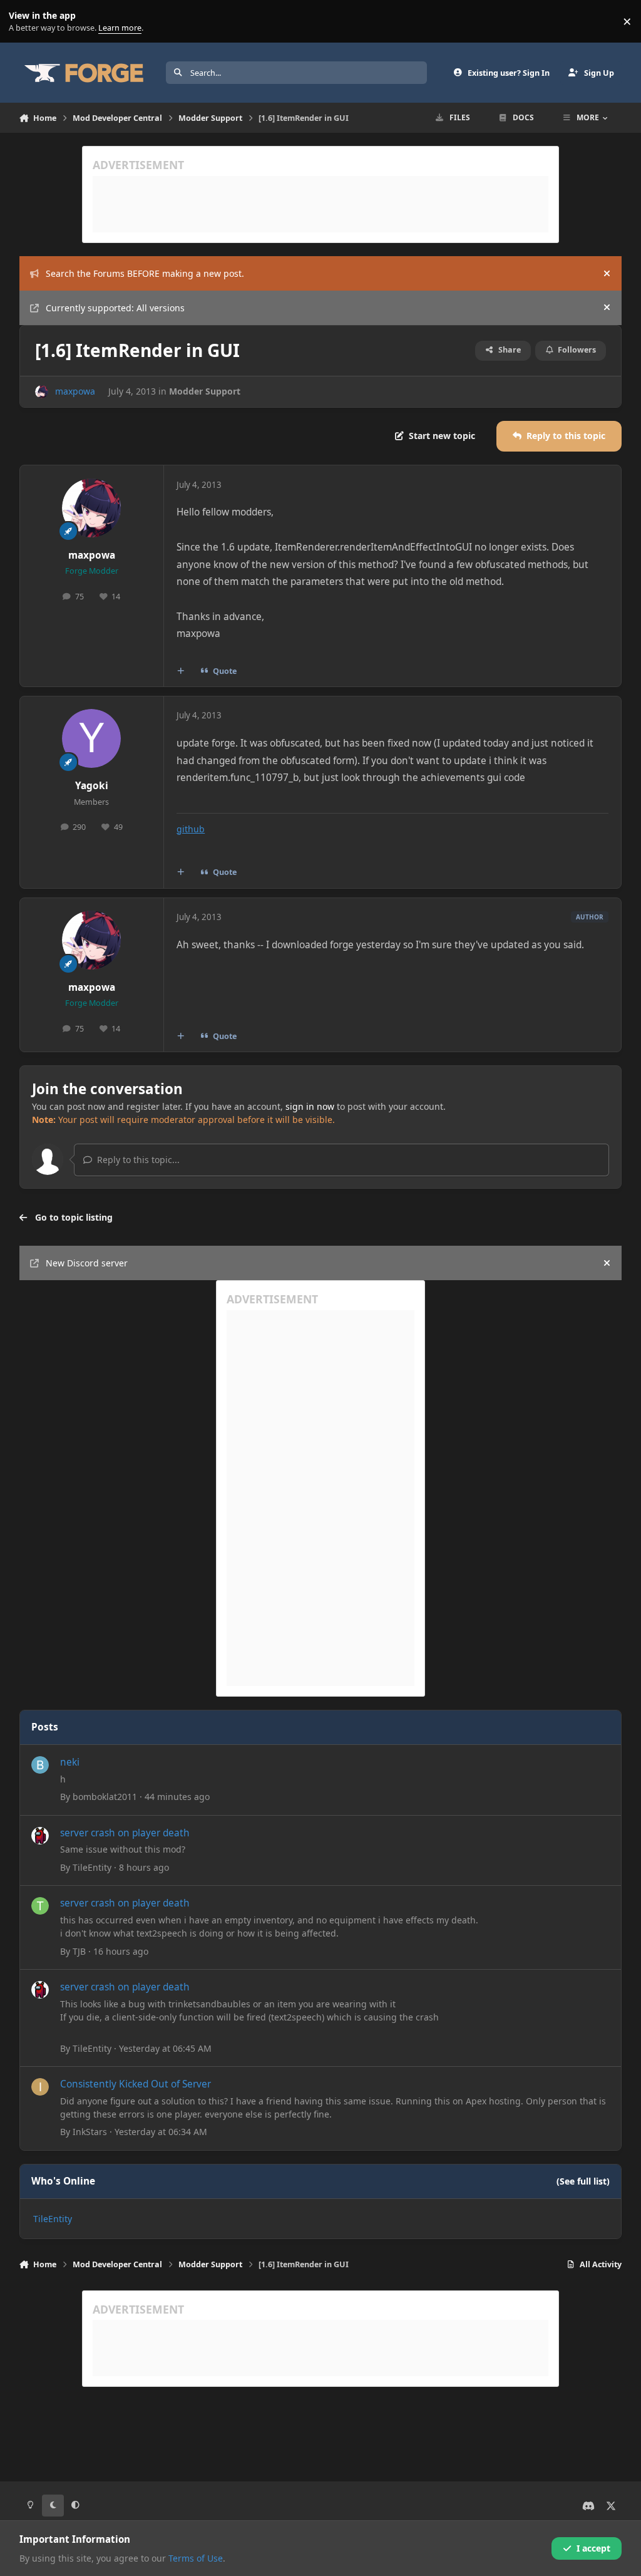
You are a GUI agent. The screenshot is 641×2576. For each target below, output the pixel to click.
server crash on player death (125, 1833)
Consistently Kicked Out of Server (136, 2084)
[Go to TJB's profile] (40, 1906)
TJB (79, 1951)
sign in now (310, 1106)
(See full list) (583, 2181)
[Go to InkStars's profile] (40, 2087)
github (191, 829)
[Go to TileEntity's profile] (40, 1836)
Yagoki (92, 786)
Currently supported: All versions (115, 308)
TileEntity (92, 1867)
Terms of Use (196, 2558)
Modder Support (205, 391)
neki (70, 1762)
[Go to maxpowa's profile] (42, 392)
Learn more (24, 22)
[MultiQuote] (180, 671)
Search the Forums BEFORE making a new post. (145, 273)
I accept (593, 2548)
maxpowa (75, 391)
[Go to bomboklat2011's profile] (40, 1765)
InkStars (90, 2132)
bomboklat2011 (105, 1797)
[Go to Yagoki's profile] (91, 738)
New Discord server (87, 1263)
